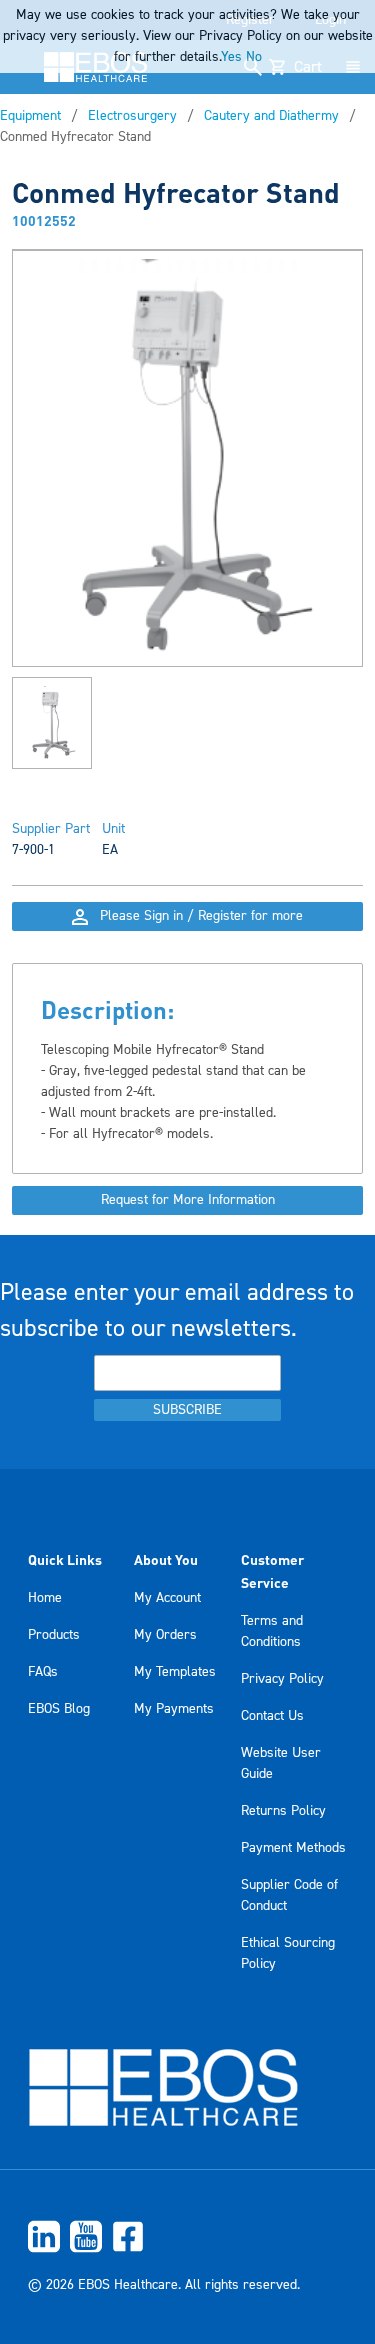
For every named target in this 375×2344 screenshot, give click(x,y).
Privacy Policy (282, 1679)
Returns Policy (283, 1811)
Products (54, 1635)
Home (45, 1598)
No (254, 57)
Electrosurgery (132, 116)
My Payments (174, 1709)
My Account (167, 1598)
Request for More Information (188, 1200)
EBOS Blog (59, 1709)
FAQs (43, 1672)
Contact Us (272, 1716)
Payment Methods (293, 1848)
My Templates (175, 1672)
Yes (231, 57)
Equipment (30, 116)
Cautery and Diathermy (271, 116)
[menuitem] (187, 2236)
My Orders (165, 1635)
